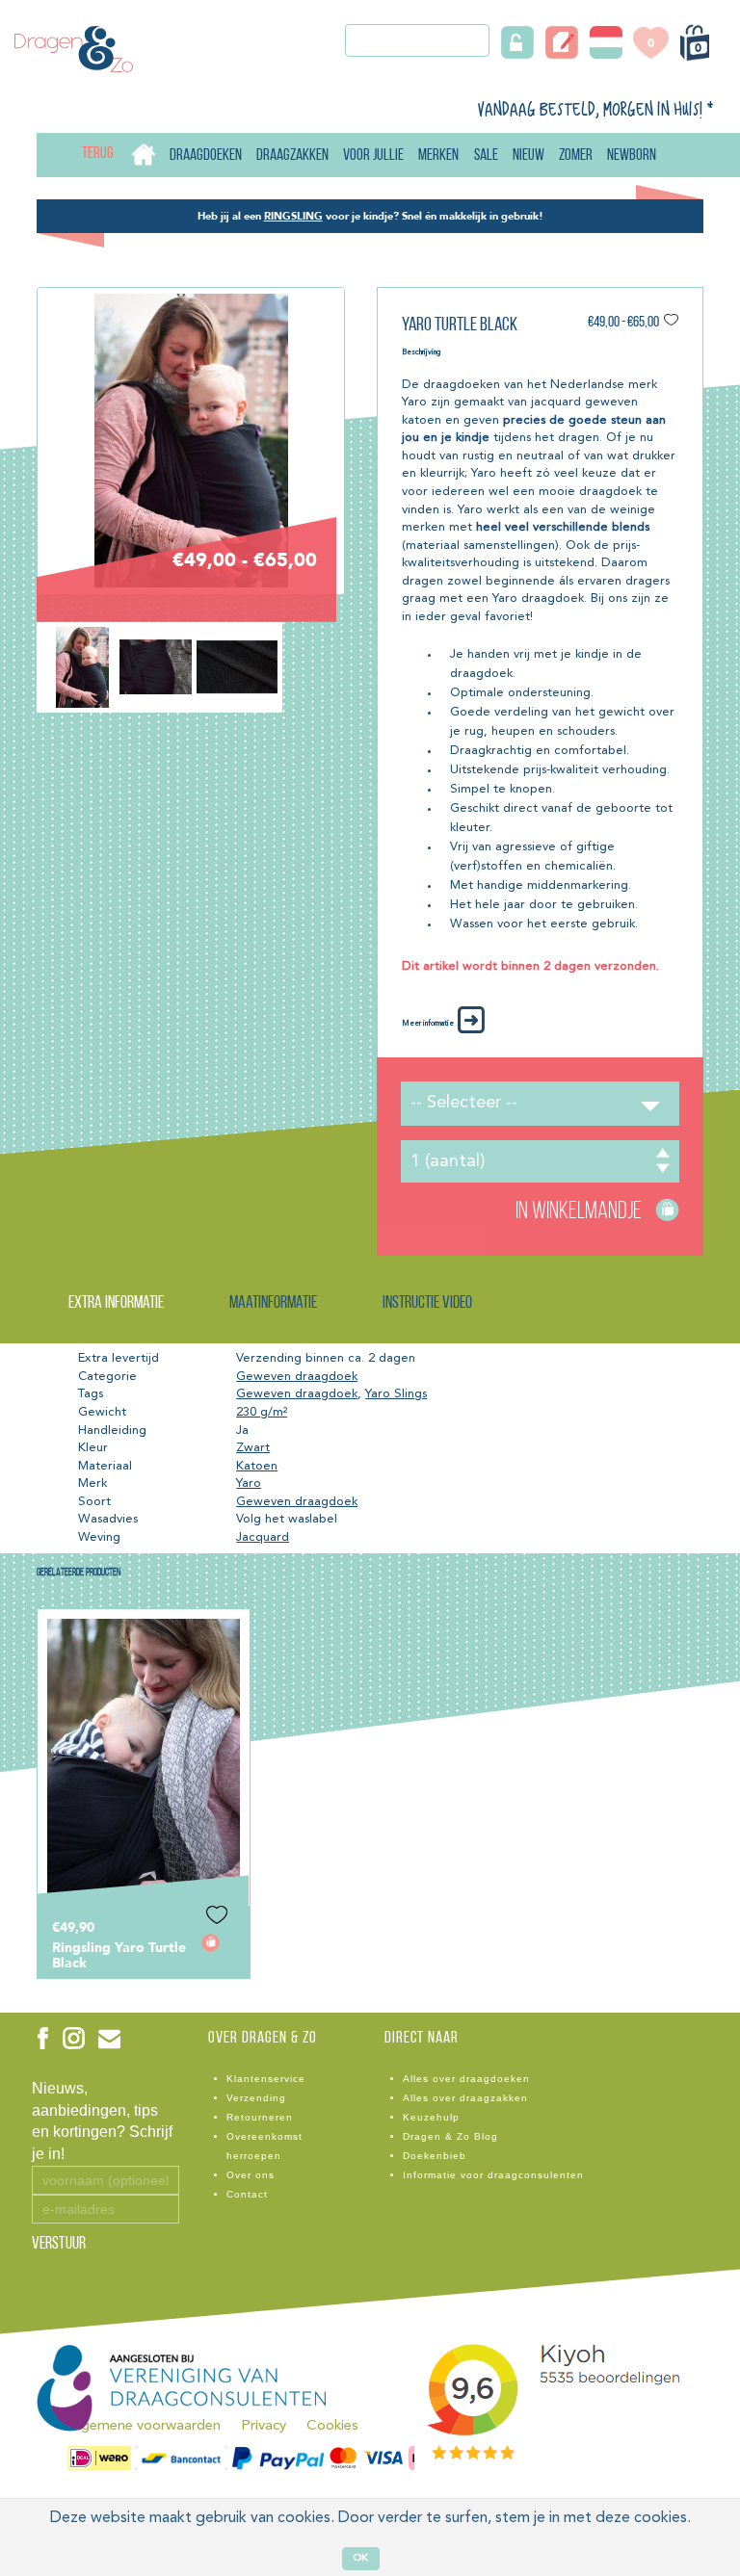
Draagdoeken (206, 156)
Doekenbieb (435, 2156)
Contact (247, 2194)
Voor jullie (373, 156)
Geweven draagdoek (297, 1377)
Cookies (332, 2426)
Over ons (251, 2175)
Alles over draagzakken (465, 2098)
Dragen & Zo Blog (450, 2136)
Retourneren (260, 2117)
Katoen (257, 1466)
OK (361, 2558)
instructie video (427, 1304)
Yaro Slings (396, 1394)
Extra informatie (116, 1304)
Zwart (253, 1448)
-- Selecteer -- (464, 1103)
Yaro (249, 1483)
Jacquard (263, 1537)
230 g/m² (262, 1412)
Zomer (576, 156)
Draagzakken (292, 156)
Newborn (632, 156)
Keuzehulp (431, 2117)
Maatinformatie (273, 1304)
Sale (486, 156)
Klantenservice (266, 2079)
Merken (438, 156)
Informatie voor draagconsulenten (493, 2175)
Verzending (256, 2098)
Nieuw (529, 156)
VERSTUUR (59, 2245)
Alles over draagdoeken (466, 2079)
